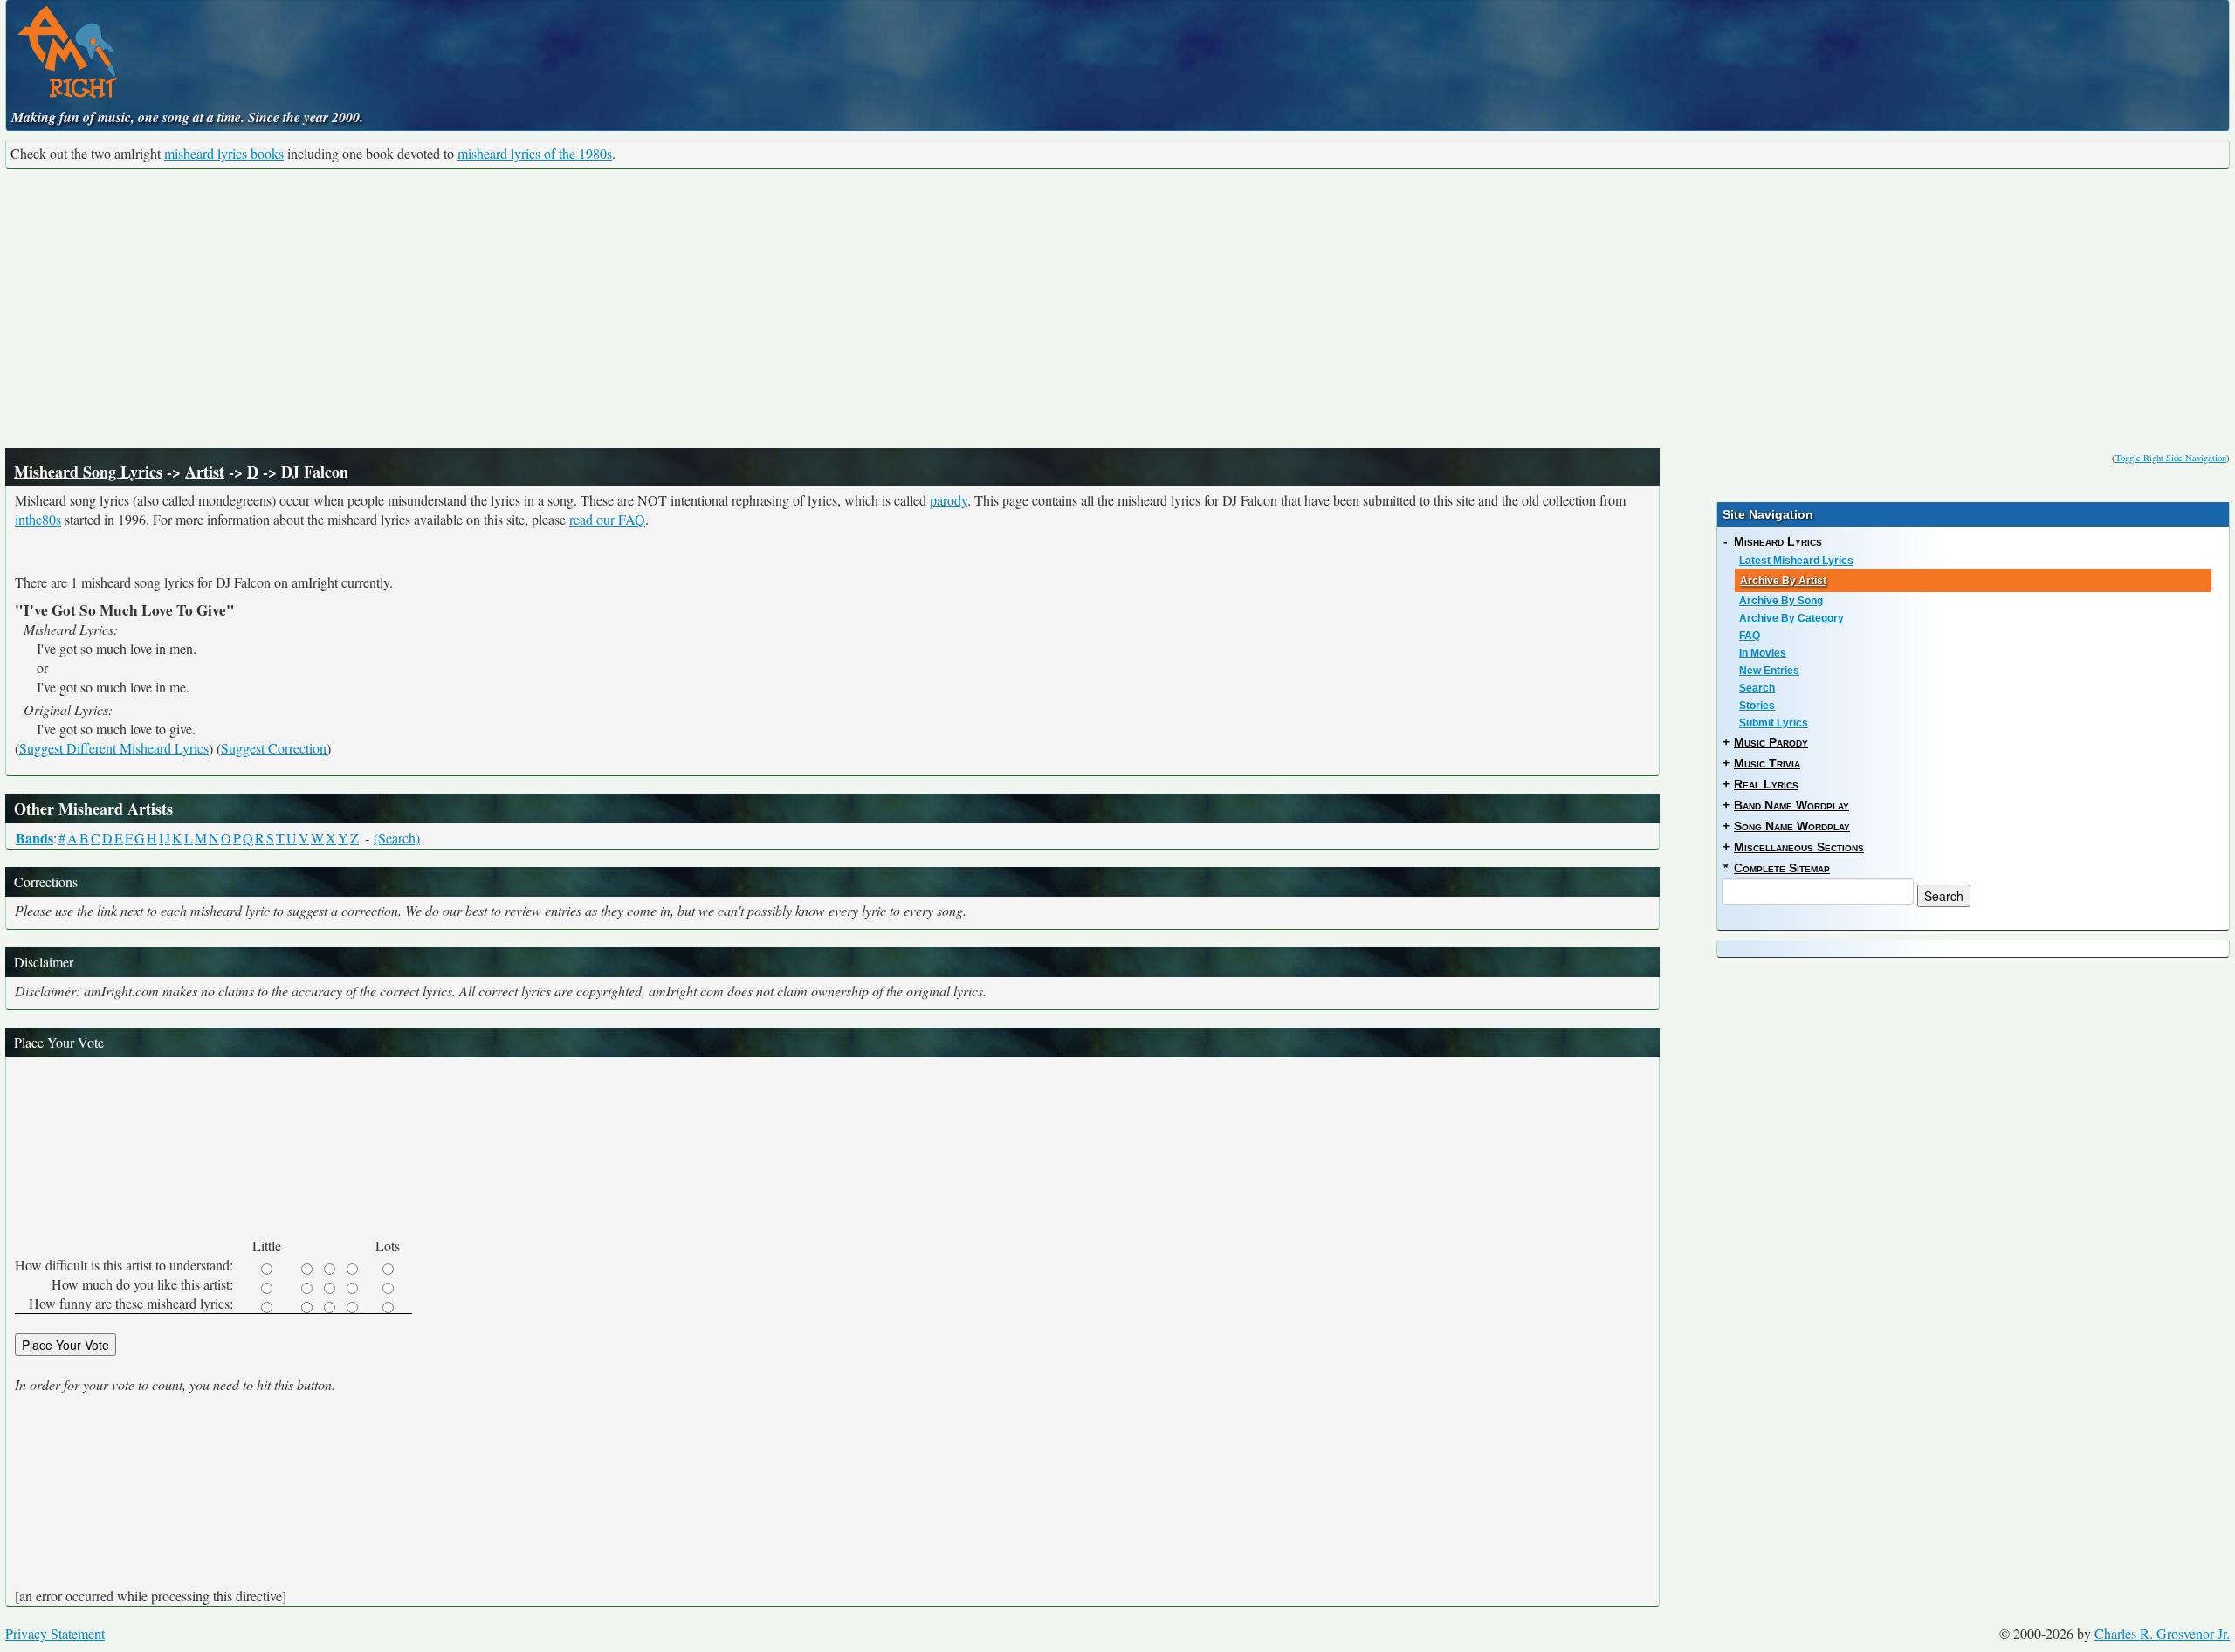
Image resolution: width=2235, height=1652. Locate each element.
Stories (1757, 706)
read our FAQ (607, 519)
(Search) (397, 838)
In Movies (1763, 653)
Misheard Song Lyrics (88, 472)
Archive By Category (1791, 618)
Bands (34, 838)
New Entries (1769, 671)
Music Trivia (1767, 763)
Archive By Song (1781, 601)
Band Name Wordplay (1791, 805)
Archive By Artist (1783, 581)
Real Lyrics (1766, 784)
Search (1757, 688)
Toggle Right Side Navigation (2171, 458)
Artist (205, 472)
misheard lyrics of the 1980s (535, 153)
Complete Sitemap (1782, 868)
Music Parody (1771, 742)
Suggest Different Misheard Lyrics (114, 748)
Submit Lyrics (1774, 723)
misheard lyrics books (224, 153)
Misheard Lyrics (1778, 541)
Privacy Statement (55, 1633)
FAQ (1750, 636)
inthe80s (38, 519)
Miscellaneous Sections (1799, 847)
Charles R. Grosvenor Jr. (2162, 1633)
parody (949, 500)
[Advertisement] (1117, 308)
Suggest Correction (274, 748)
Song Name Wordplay (1792, 826)
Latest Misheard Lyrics (1796, 561)
